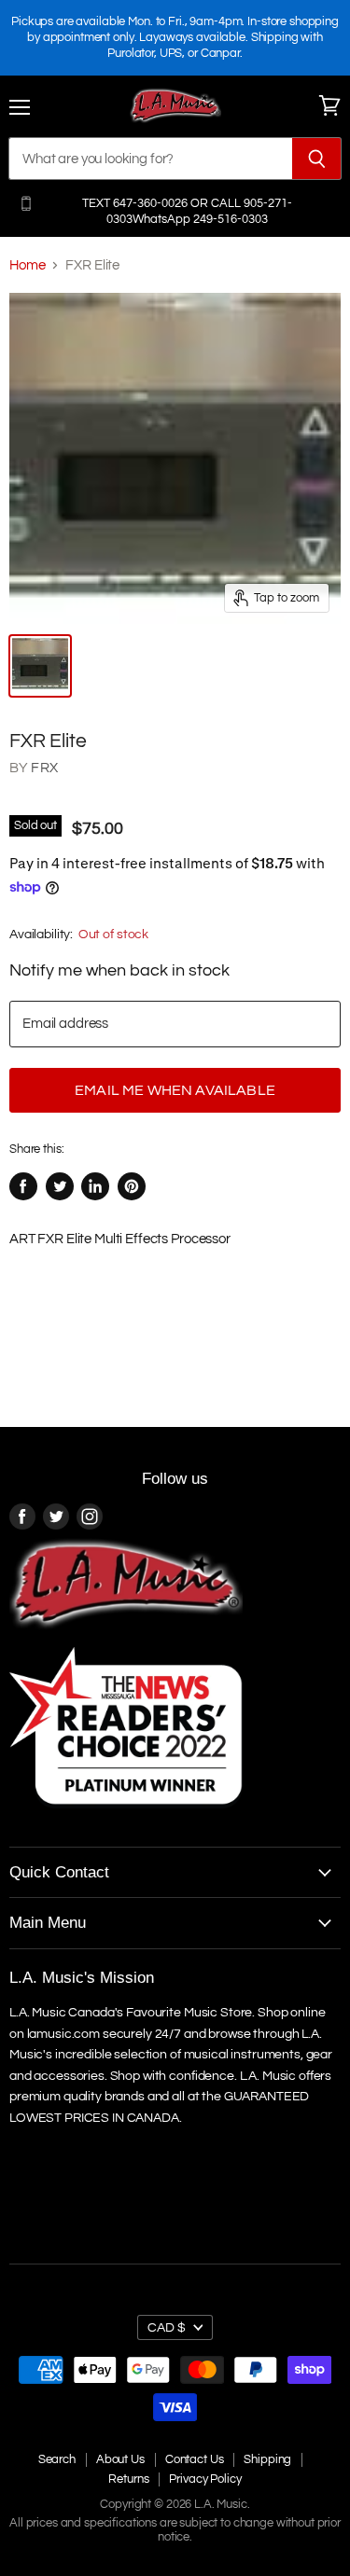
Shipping (267, 2459)
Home (27, 265)
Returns (128, 2479)
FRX (44, 768)
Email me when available (175, 1090)
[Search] (317, 159)
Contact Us (195, 2459)
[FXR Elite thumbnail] (40, 666)
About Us (120, 2459)
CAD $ (167, 2327)
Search (57, 2459)
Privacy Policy (205, 2479)
